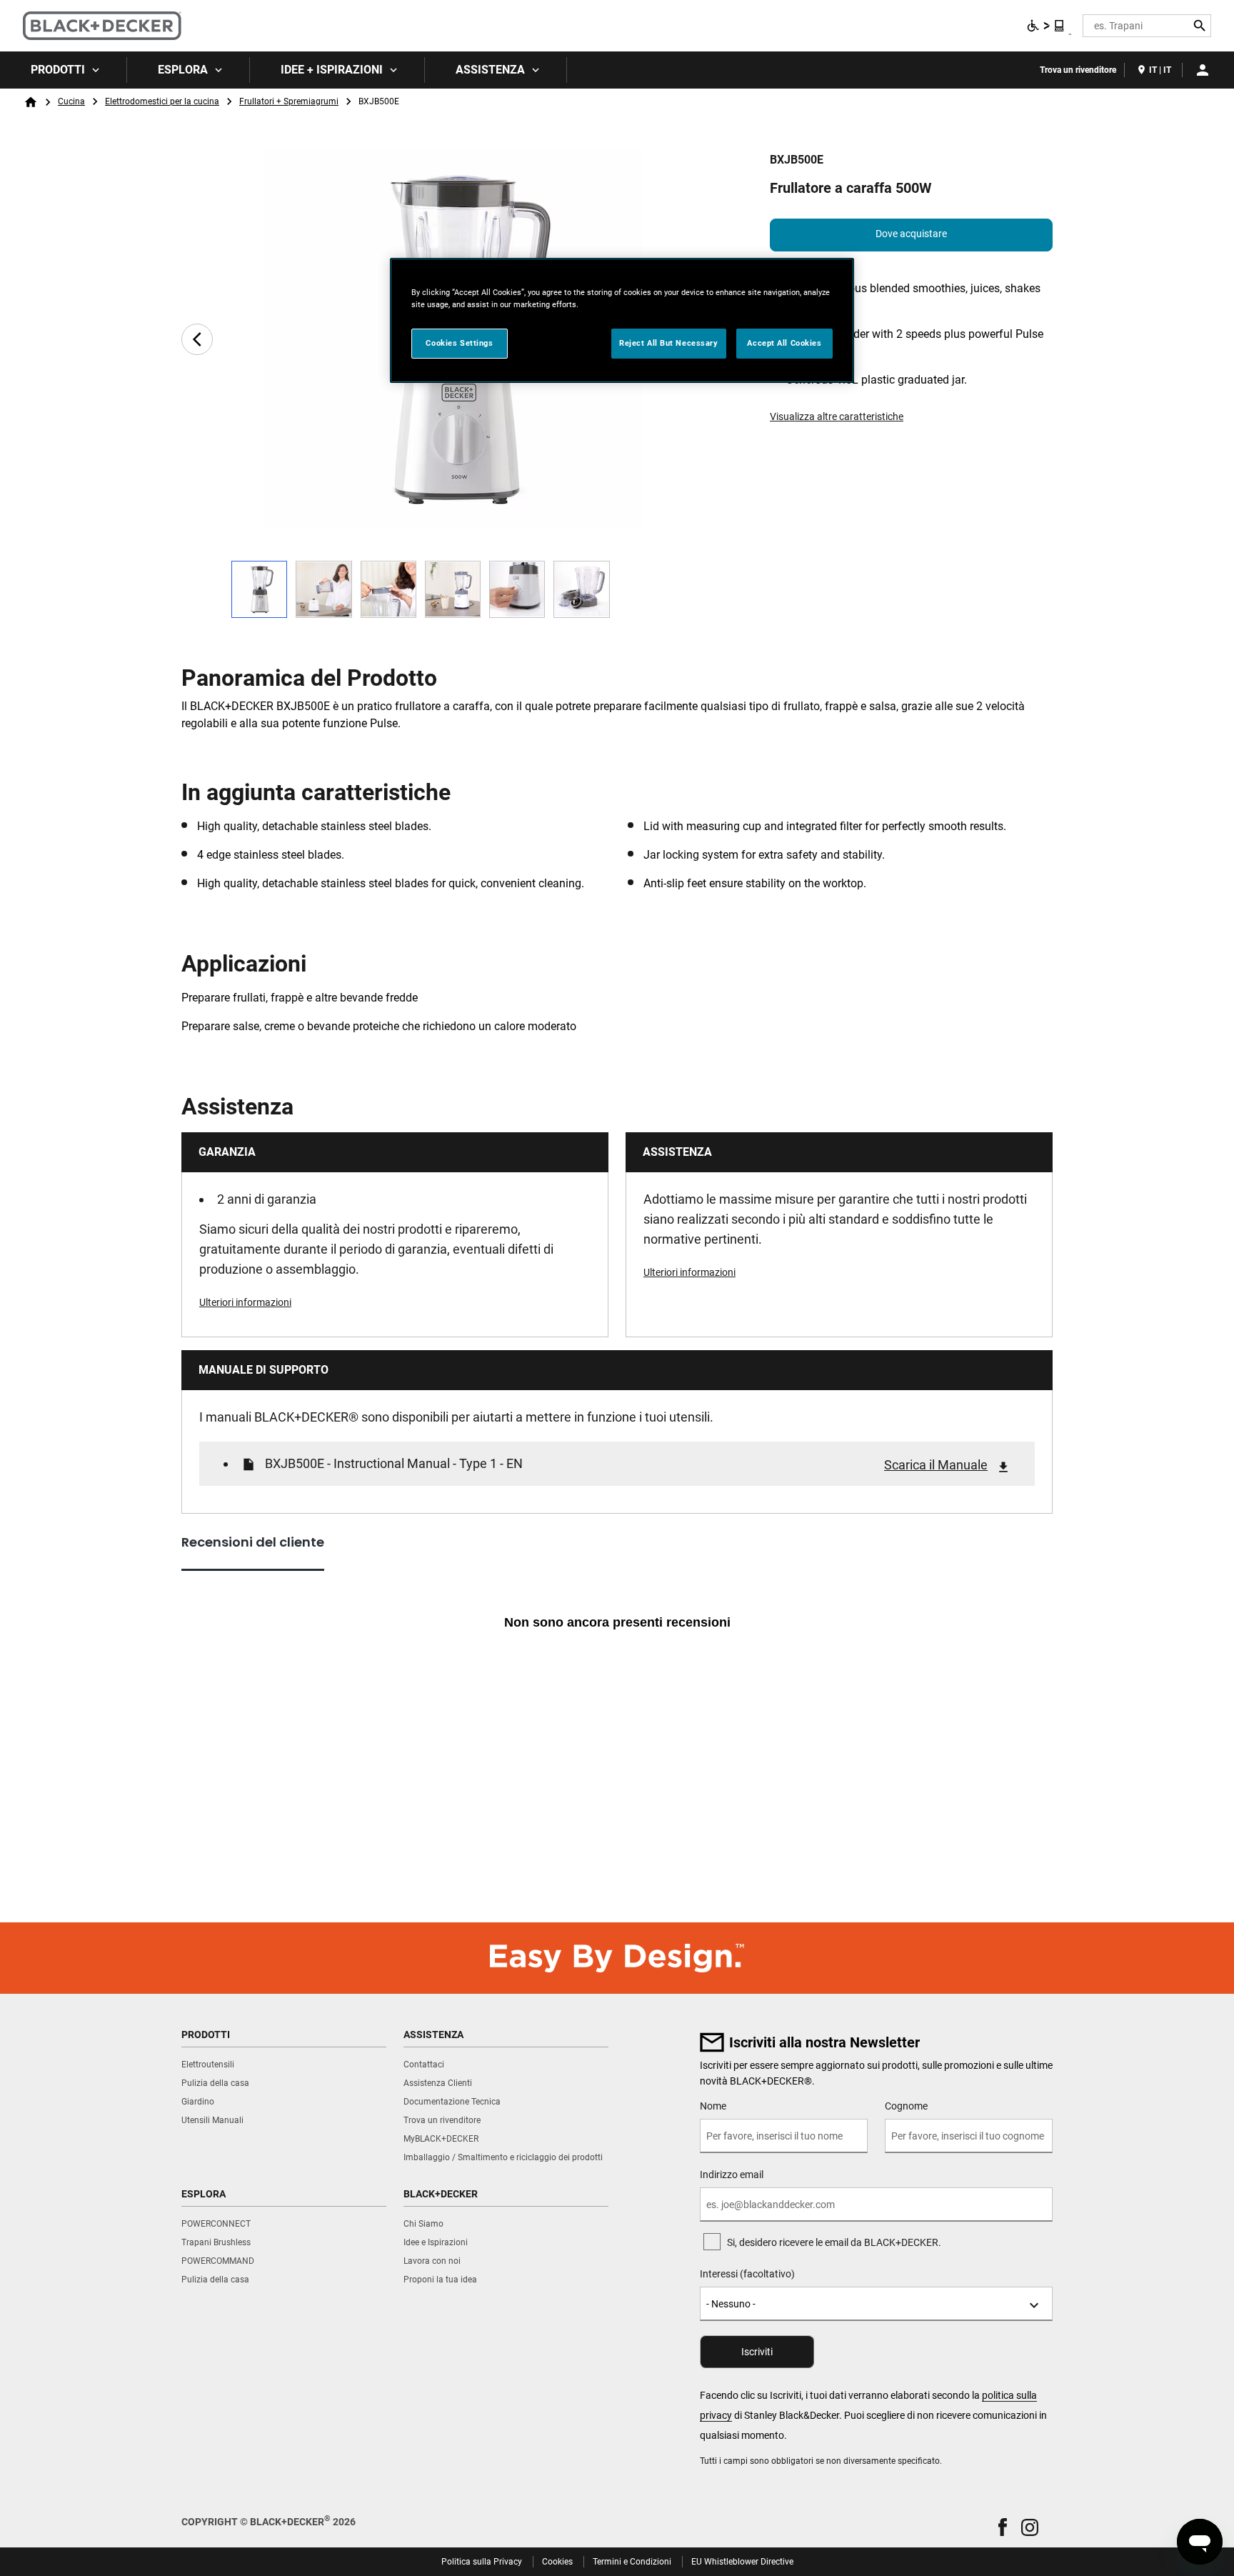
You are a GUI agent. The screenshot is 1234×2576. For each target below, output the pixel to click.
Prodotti (58, 70)
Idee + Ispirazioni (332, 70)
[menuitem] (64, 70)
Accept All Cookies (784, 343)
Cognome (906, 2106)
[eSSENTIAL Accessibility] (1046, 26)
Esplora (183, 70)
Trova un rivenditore (1078, 70)
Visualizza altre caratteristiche (837, 416)
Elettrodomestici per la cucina (162, 101)
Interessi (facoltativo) (747, 2274)
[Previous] (197, 339)
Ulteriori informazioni (245, 1302)
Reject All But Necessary (669, 343)
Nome (713, 2106)
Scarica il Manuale (936, 1465)
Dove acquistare (911, 234)
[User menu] (1203, 70)
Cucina (71, 101)
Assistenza (490, 70)
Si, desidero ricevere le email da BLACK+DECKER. (834, 2242)
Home (31, 102)
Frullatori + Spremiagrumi (289, 101)
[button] (1003, 2527)
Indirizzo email (732, 2175)
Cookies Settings (459, 343)
